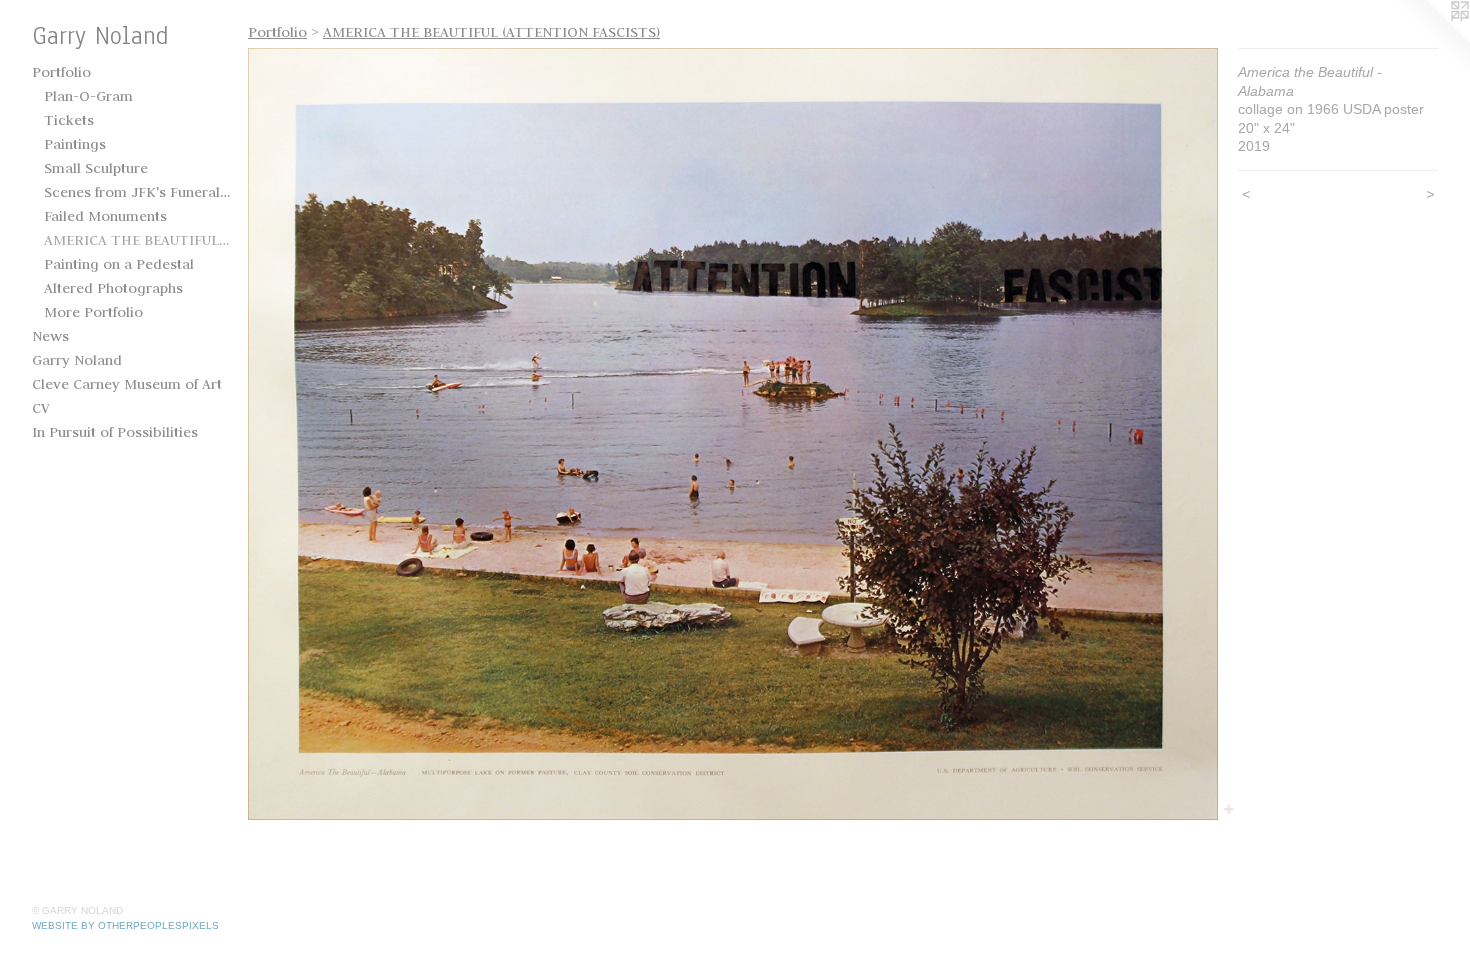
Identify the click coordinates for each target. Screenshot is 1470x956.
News (50, 336)
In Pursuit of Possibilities (115, 432)
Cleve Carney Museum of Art (127, 384)
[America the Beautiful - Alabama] (733, 434)
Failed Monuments (105, 216)
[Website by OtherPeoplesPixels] (1430, 40)
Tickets (69, 120)
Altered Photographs (113, 288)
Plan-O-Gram (88, 96)
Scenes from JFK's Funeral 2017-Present (138, 192)
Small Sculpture (96, 168)
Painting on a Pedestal (119, 264)
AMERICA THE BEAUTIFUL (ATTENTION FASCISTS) (138, 240)
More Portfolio (93, 312)
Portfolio (61, 72)
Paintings (75, 144)
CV (41, 408)
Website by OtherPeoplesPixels (125, 925)
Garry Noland (77, 360)
